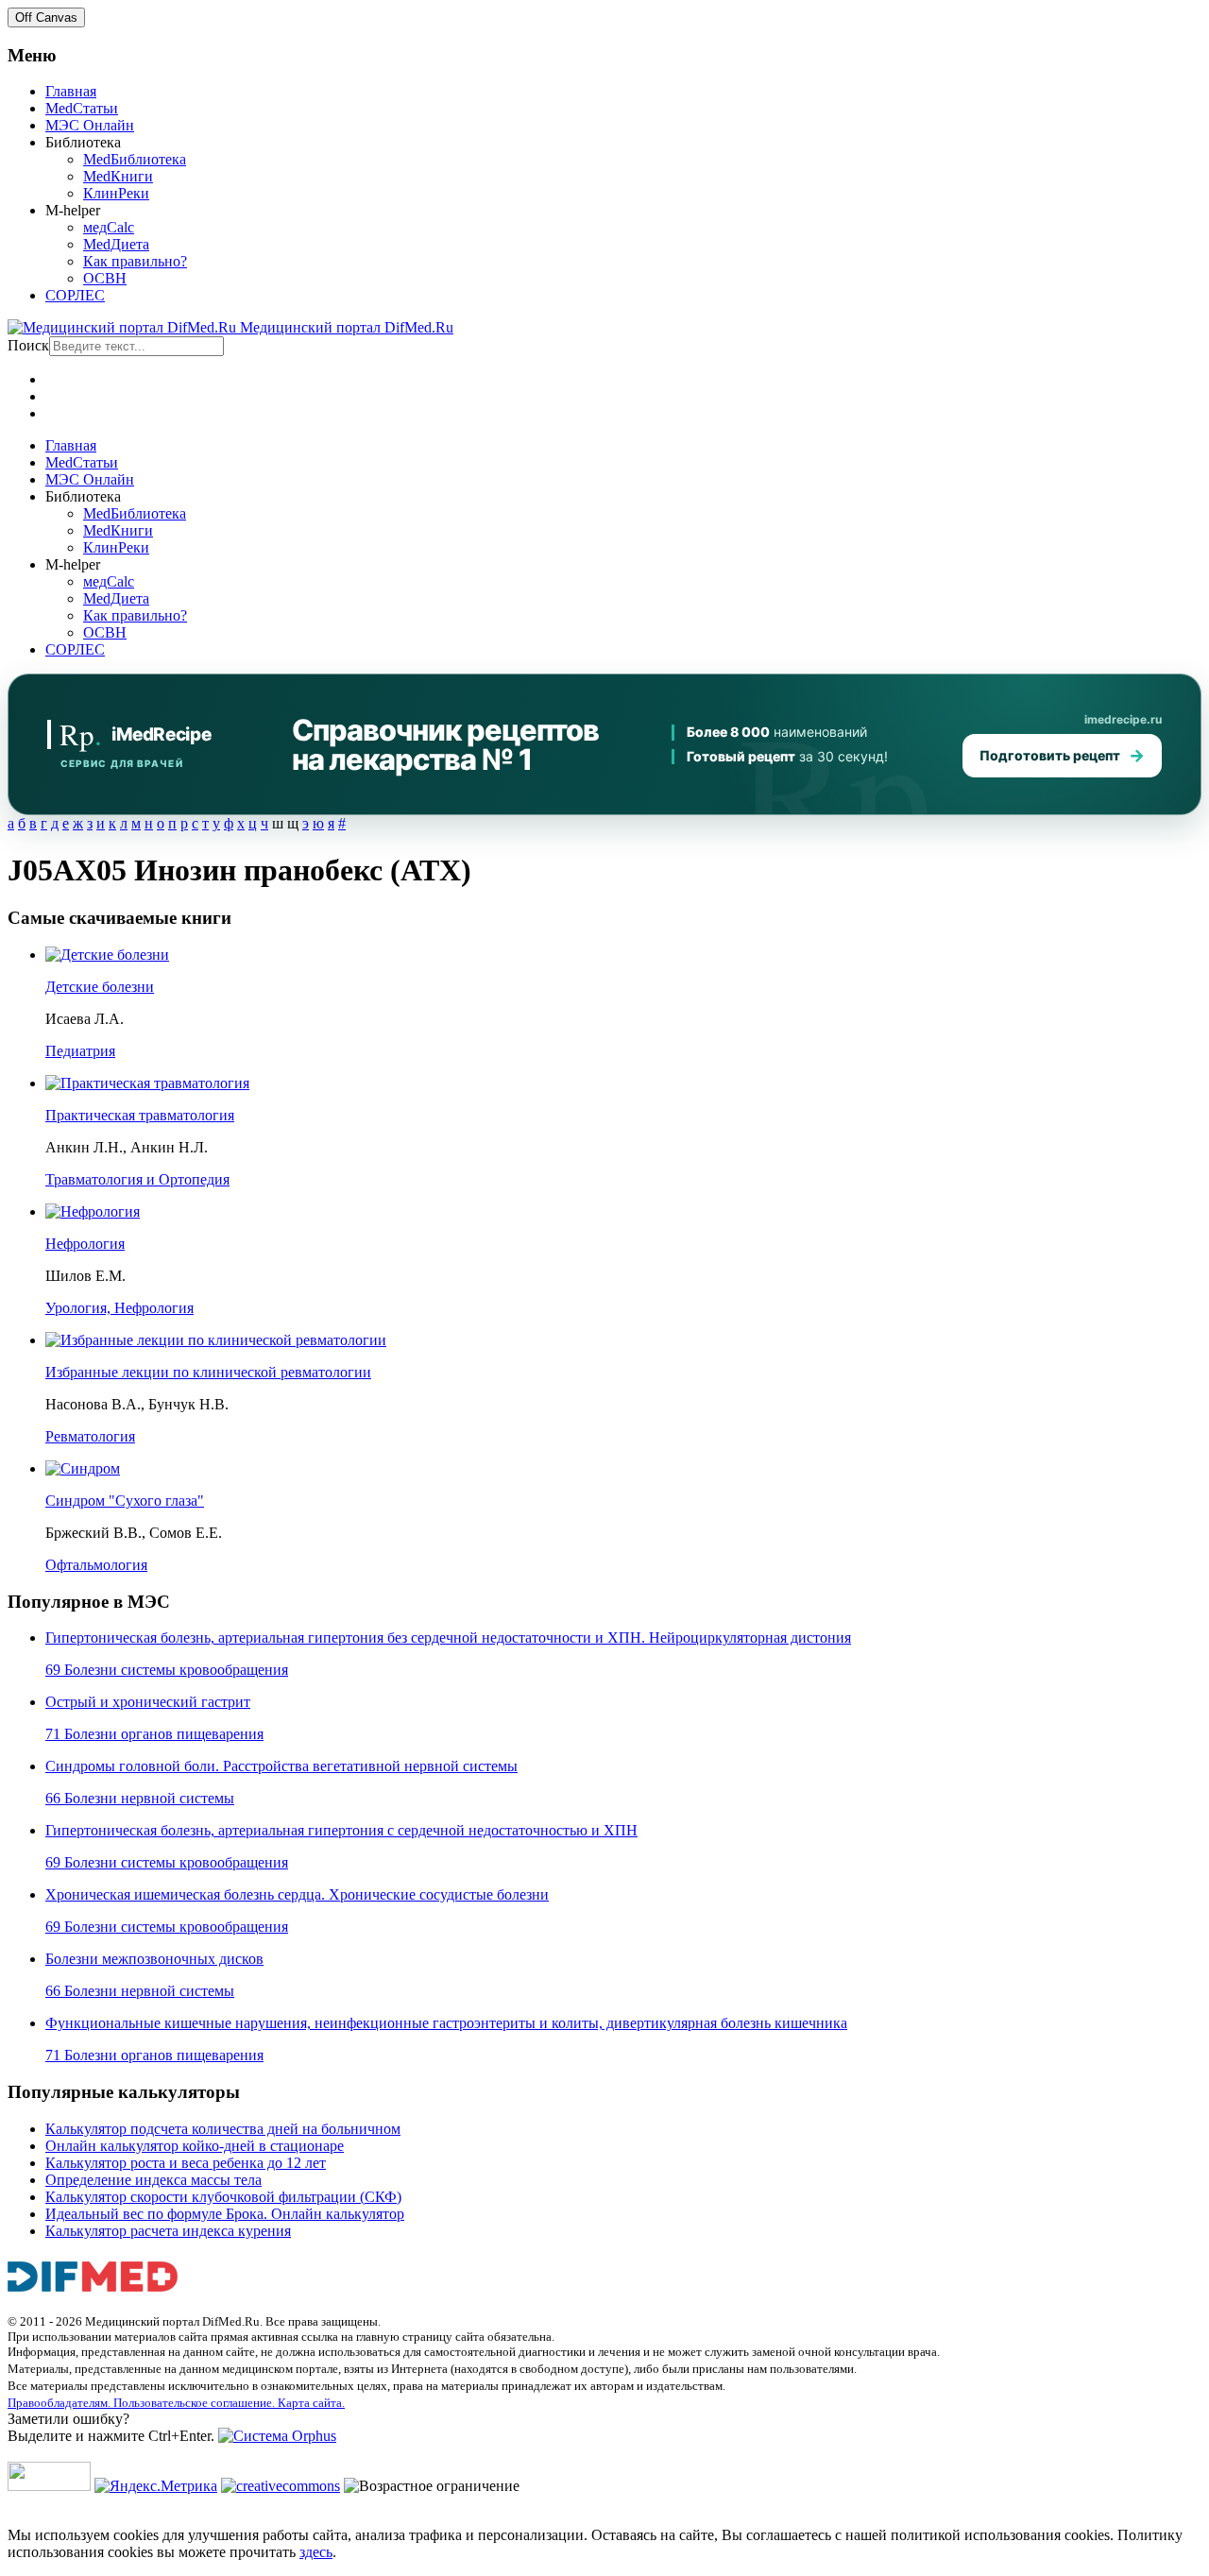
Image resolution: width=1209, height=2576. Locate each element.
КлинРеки (116, 193)
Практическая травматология (140, 1115)
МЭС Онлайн (90, 125)
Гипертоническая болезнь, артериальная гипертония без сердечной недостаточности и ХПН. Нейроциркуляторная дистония (448, 1638)
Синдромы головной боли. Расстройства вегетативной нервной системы (281, 1766)
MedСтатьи (82, 108)
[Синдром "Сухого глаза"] (83, 1468)
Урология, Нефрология (119, 1308)
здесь (316, 2552)
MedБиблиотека (135, 159)
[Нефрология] (93, 1211)
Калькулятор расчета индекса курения (168, 2231)
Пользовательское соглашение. (196, 2403)
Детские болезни (100, 987)
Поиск (28, 345)
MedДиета (116, 244)
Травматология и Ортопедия (137, 1179)
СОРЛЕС (75, 295)
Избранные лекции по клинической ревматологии (208, 1372)
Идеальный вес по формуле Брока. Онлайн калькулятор (225, 2214)
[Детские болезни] (107, 955)
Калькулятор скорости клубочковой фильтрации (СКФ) (223, 2197)
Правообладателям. (60, 2403)
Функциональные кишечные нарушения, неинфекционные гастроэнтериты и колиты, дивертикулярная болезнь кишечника (446, 2023)
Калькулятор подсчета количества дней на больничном (223, 2129)
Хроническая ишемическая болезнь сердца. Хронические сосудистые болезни (297, 1894)
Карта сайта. (311, 2403)
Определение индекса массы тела (153, 2180)
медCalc (109, 227)
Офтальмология (96, 1565)
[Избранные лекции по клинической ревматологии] (216, 1340)
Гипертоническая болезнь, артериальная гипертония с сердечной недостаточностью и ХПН (341, 1830)
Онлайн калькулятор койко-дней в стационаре (195, 2146)
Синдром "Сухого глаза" (125, 1501)
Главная (71, 91)
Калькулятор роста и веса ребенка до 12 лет (186, 2163)
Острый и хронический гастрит (148, 1702)
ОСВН (105, 278)
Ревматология (90, 1436)
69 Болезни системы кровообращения (167, 1670)
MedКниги (118, 176)
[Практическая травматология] (147, 1083)
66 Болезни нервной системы (140, 1798)
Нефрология (85, 1244)
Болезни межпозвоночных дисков (154, 1959)
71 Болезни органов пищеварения (154, 1734)
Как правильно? (135, 261)
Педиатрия (80, 1051)
